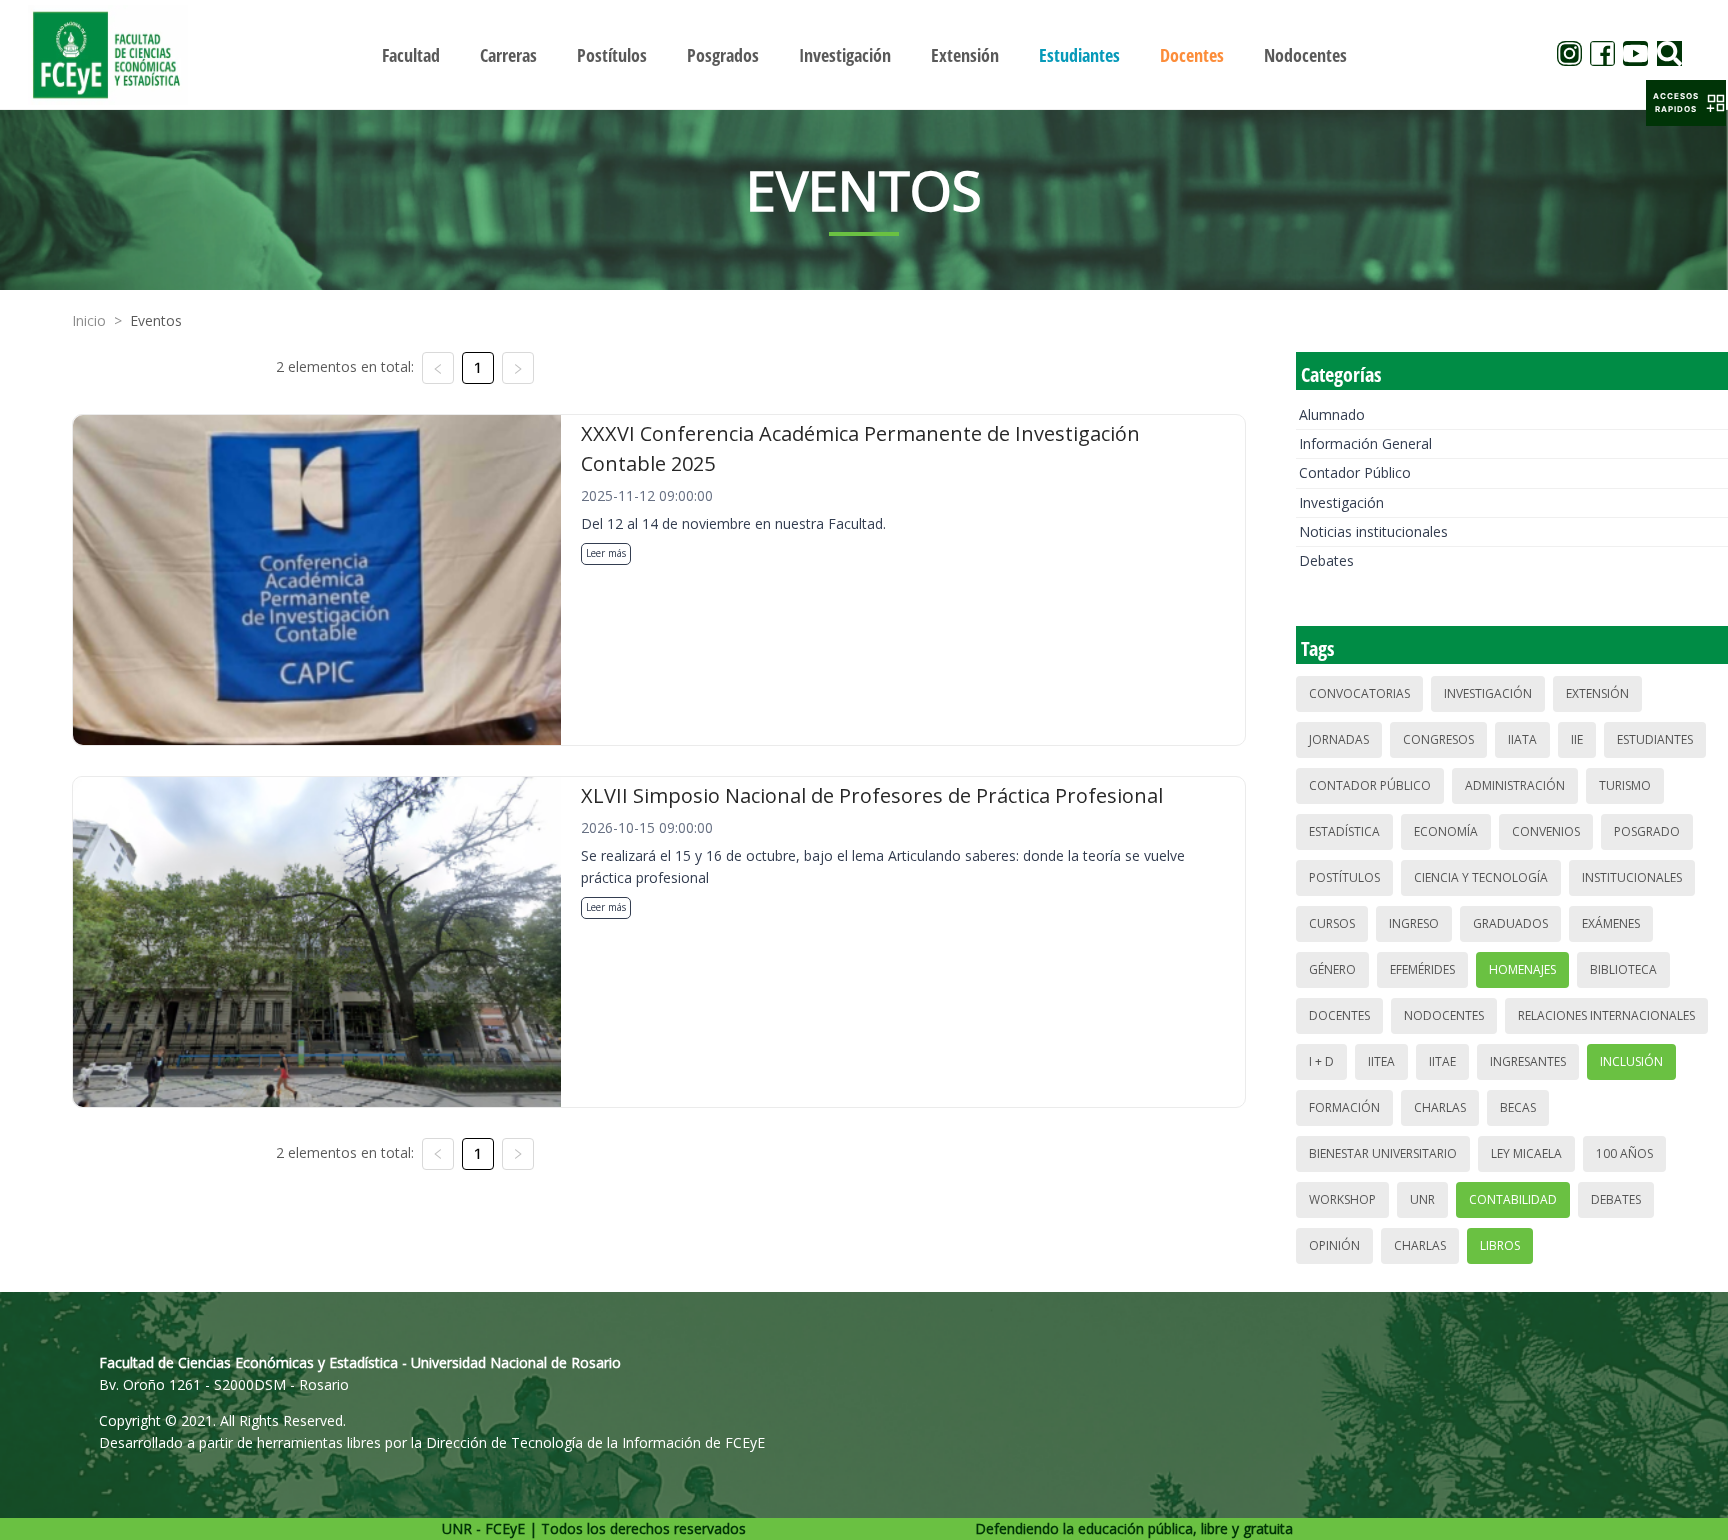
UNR (1422, 1199)
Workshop (1342, 1199)
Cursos (1332, 923)
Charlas (1440, 1107)
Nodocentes (1444, 1015)
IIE (1577, 739)
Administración (1515, 785)
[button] (1686, 103)
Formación (1344, 1107)
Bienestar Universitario (1383, 1153)
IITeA (1381, 1061)
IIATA (1522, 739)
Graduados (1510, 923)
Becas (1518, 1107)
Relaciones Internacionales (1606, 1015)
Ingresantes (1528, 1061)
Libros (1500, 1245)
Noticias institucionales (1373, 531)
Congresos (1438, 739)
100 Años (1624, 1153)
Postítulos (1344, 877)
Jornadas (1339, 739)
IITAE (1442, 1061)
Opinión (1334, 1245)
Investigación (1341, 502)
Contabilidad (1513, 1199)
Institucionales (1632, 877)
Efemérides (1422, 969)
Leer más (606, 553)
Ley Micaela (1526, 1153)
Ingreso (1414, 923)
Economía (1446, 831)
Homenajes (1522, 969)
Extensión (1597, 693)
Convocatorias (1359, 693)
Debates (1326, 560)
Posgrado (1647, 831)
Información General (1365, 443)
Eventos (156, 320)
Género (1332, 969)
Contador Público (1355, 472)
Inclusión (1631, 1061)
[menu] (864, 54)
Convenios (1546, 831)
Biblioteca (1623, 969)
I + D (1321, 1061)
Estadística (1344, 831)
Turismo (1625, 785)
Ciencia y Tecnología (1481, 877)
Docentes (1339, 1015)
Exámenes (1611, 923)
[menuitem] (411, 55)
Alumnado (1332, 414)
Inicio (89, 320)
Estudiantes (1655, 739)
